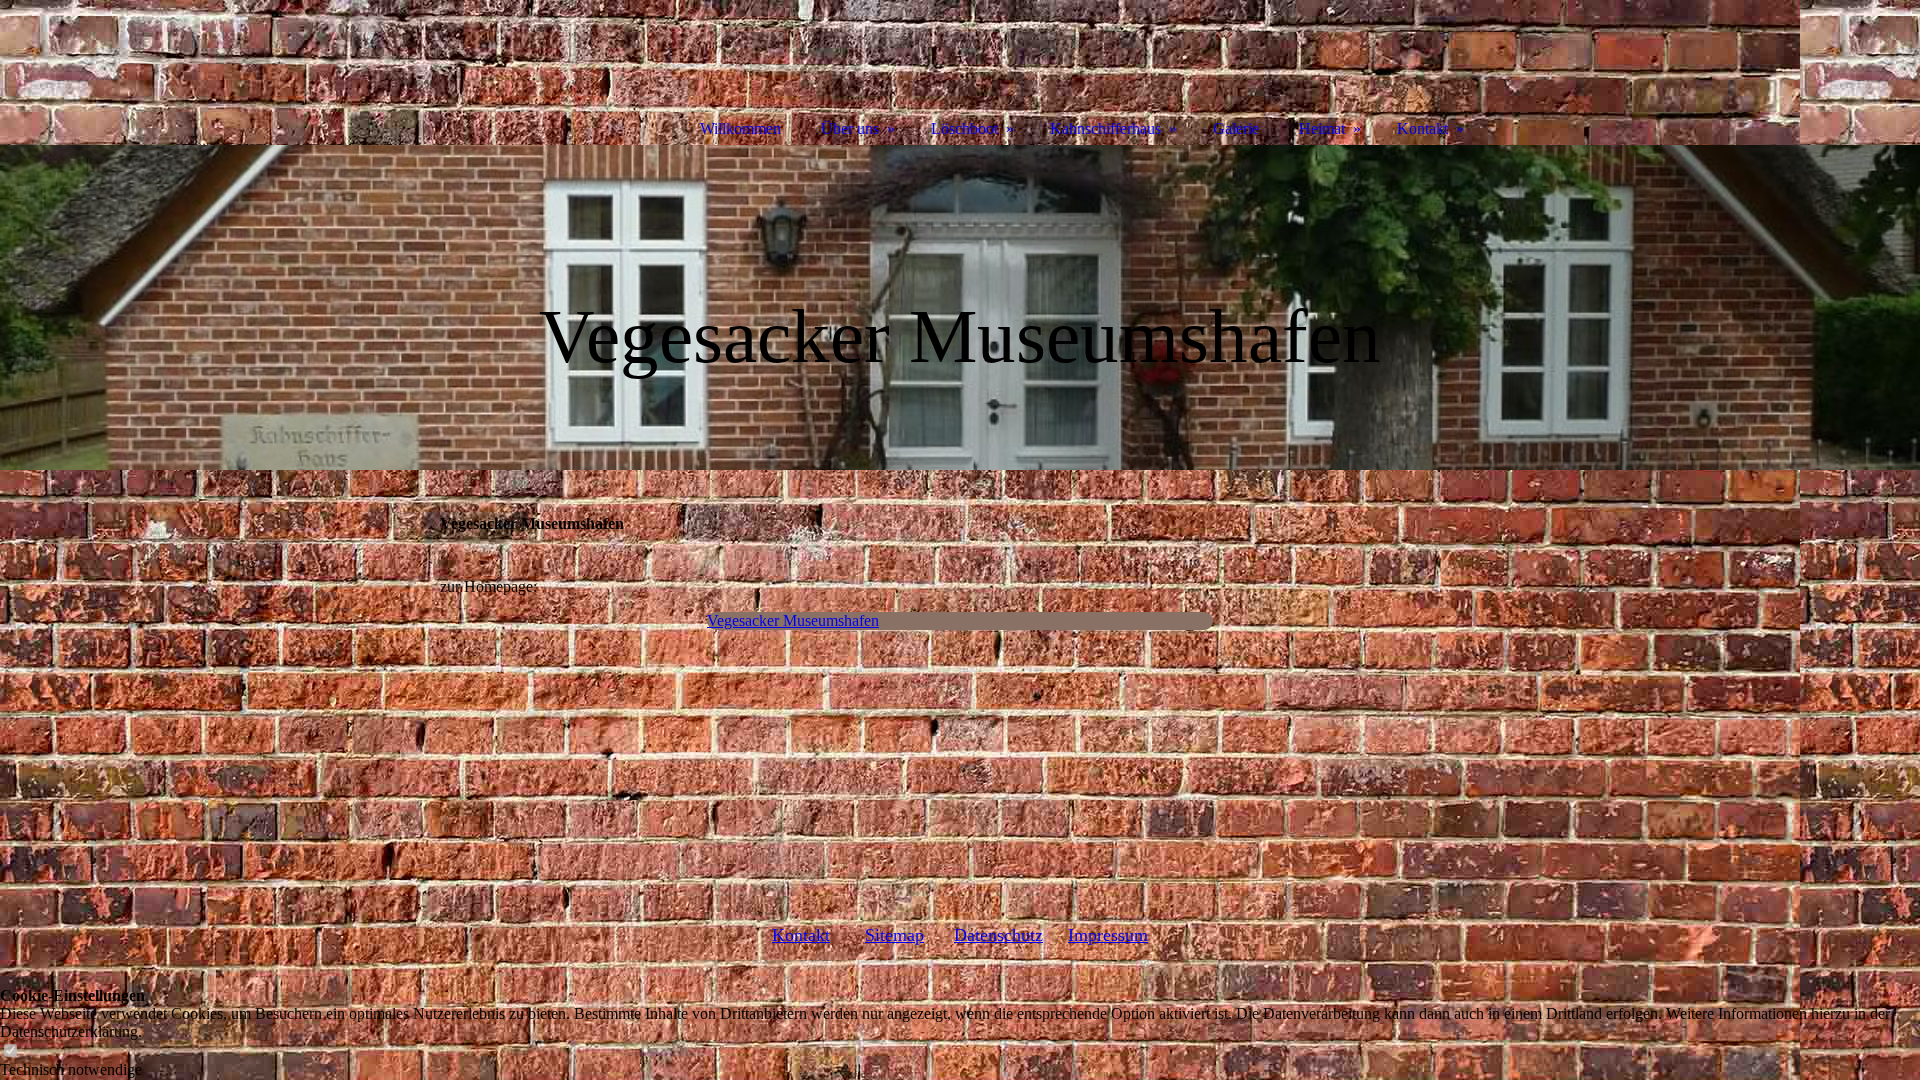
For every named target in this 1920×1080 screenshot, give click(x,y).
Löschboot (964, 128)
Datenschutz (998, 935)
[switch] (10, 1051)
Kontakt (801, 935)
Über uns (850, 128)
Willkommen (740, 128)
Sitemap (894, 935)
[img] (960, 307)
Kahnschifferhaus (1105, 128)
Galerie (1236, 128)
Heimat (1322, 128)
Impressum (1108, 935)
